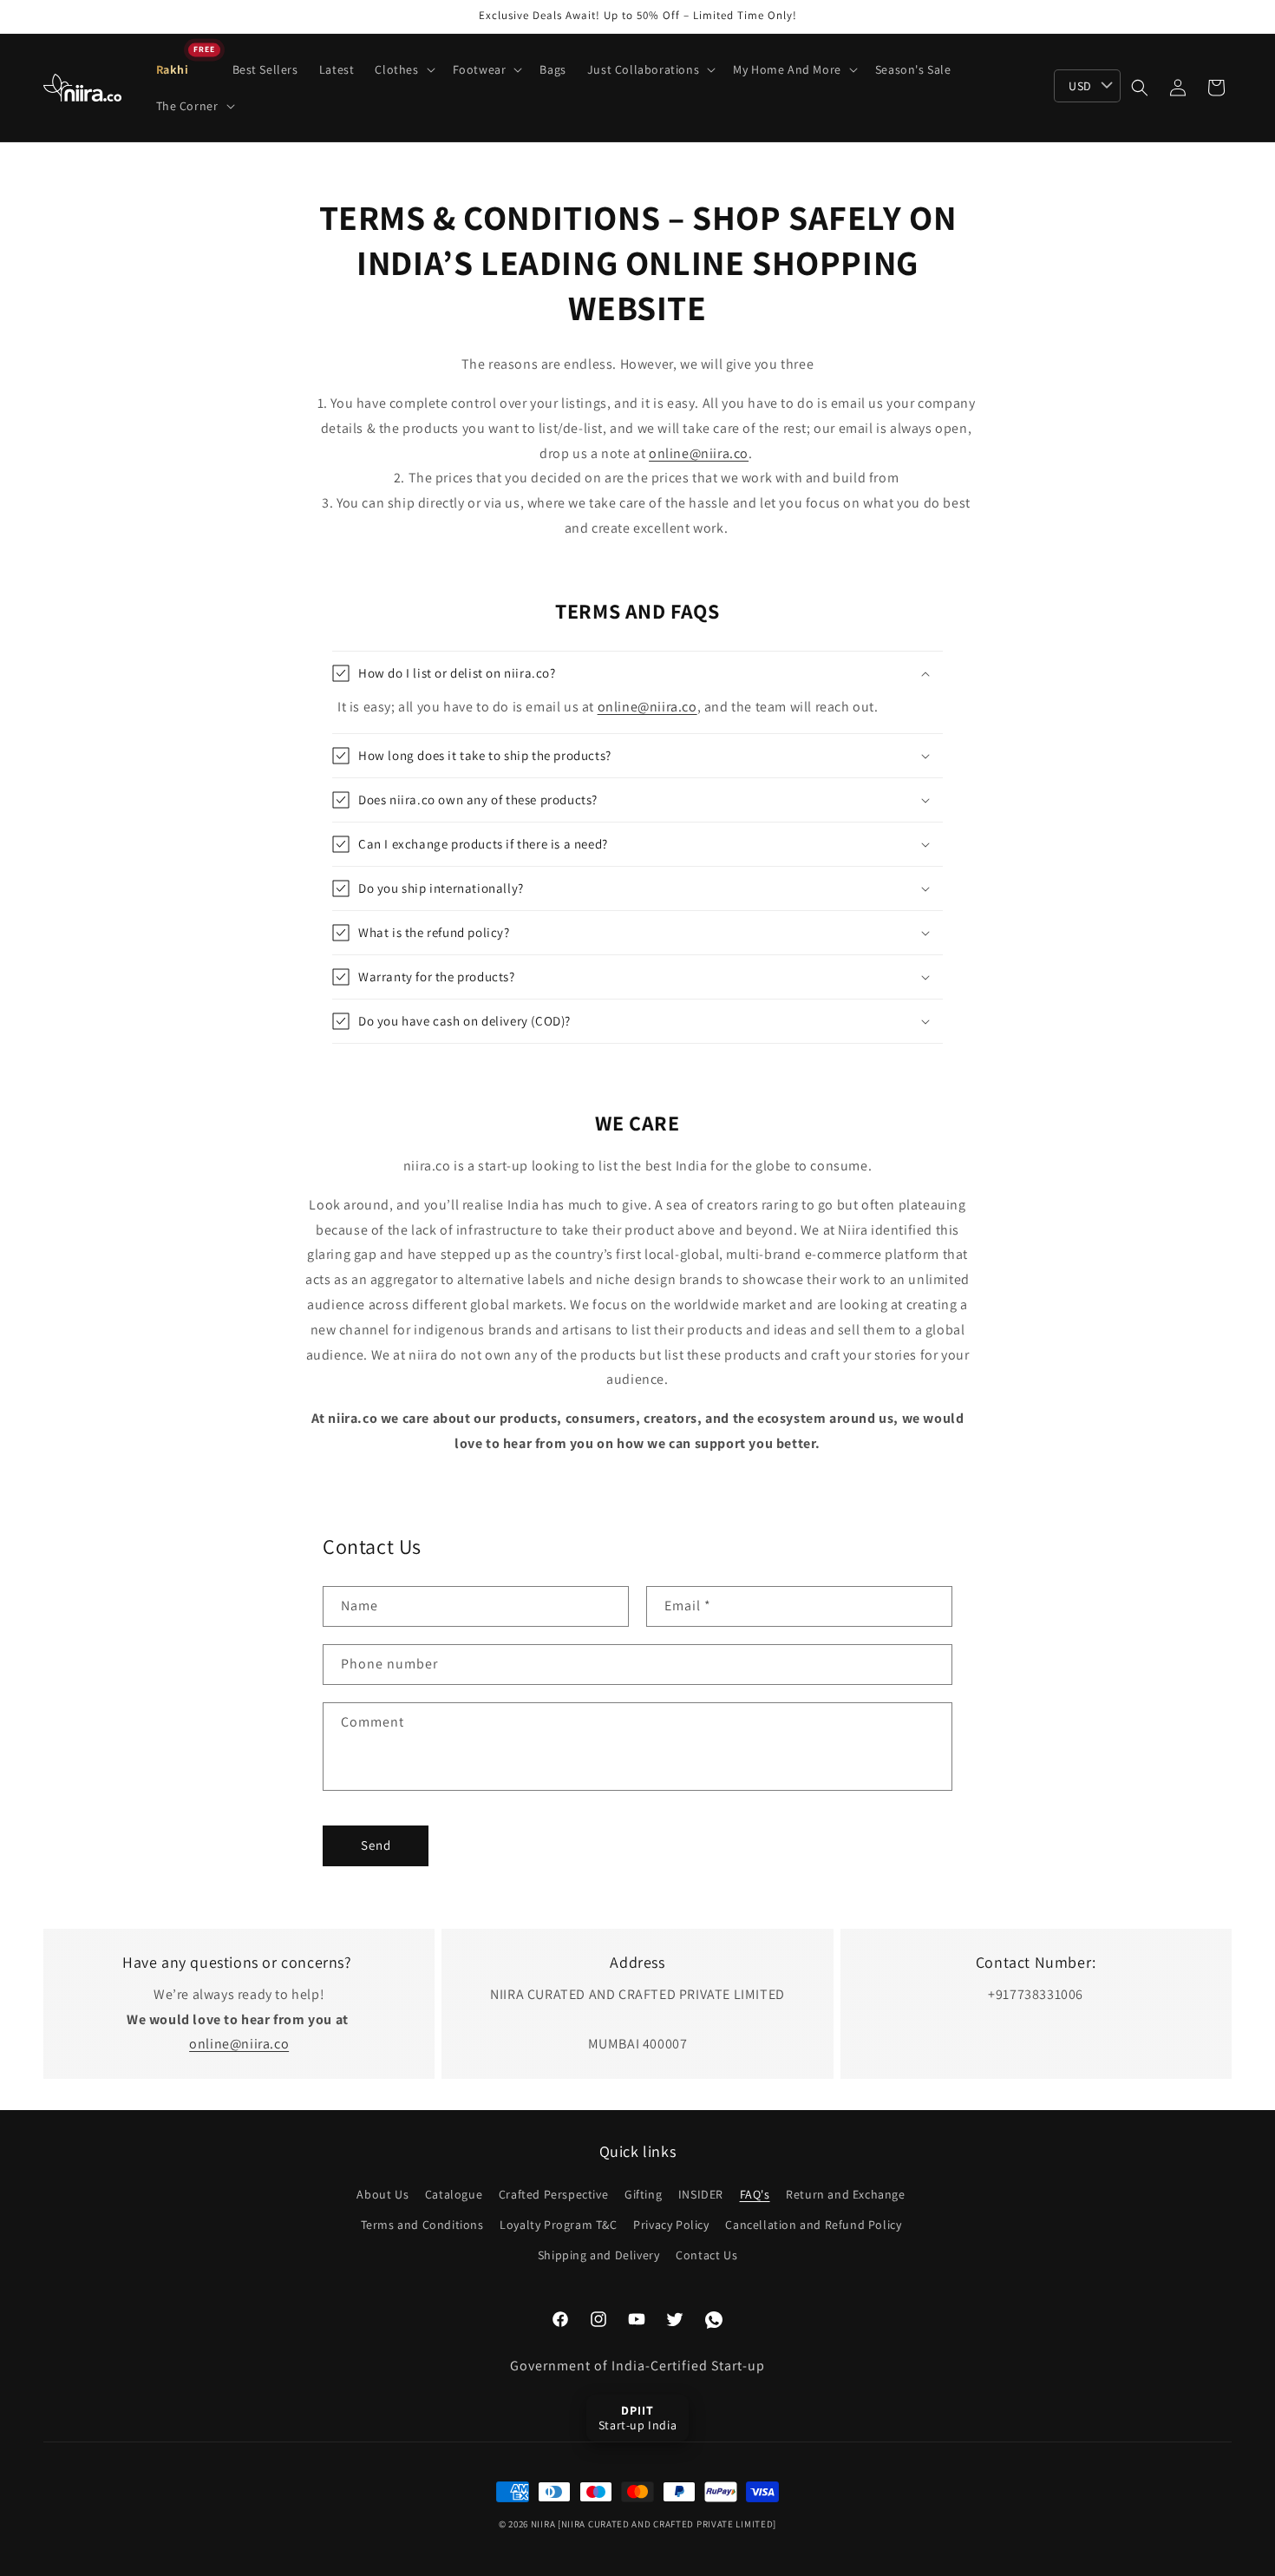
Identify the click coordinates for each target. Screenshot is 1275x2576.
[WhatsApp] (714, 2320)
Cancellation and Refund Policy (813, 2225)
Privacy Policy (671, 2225)
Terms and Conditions (422, 2225)
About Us (382, 2194)
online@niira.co (699, 454)
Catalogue (454, 2194)
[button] (403, 69)
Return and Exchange (845, 2194)
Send (376, 1845)
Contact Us (706, 2255)
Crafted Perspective (553, 2194)
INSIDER (701, 2194)
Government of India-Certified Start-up (637, 2366)
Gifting (643, 2194)
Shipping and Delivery (599, 2255)
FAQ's (755, 2194)
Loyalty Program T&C (558, 2225)
